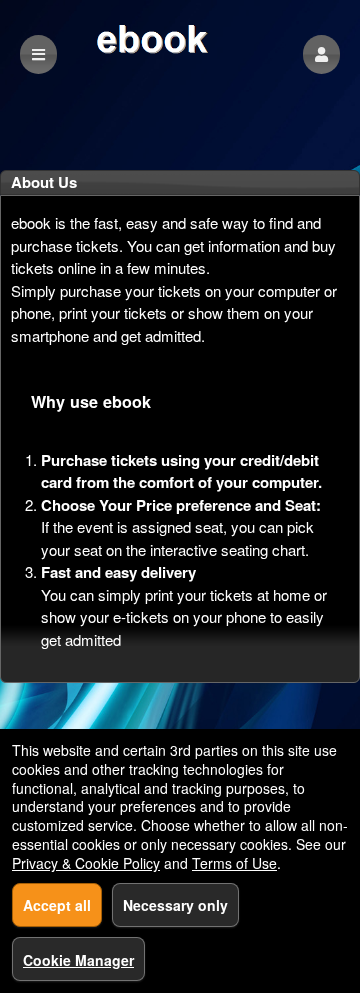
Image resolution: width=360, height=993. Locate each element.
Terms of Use (234, 863)
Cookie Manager (78, 960)
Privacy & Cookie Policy (86, 863)
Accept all (57, 905)
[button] (321, 54)
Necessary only (175, 905)
